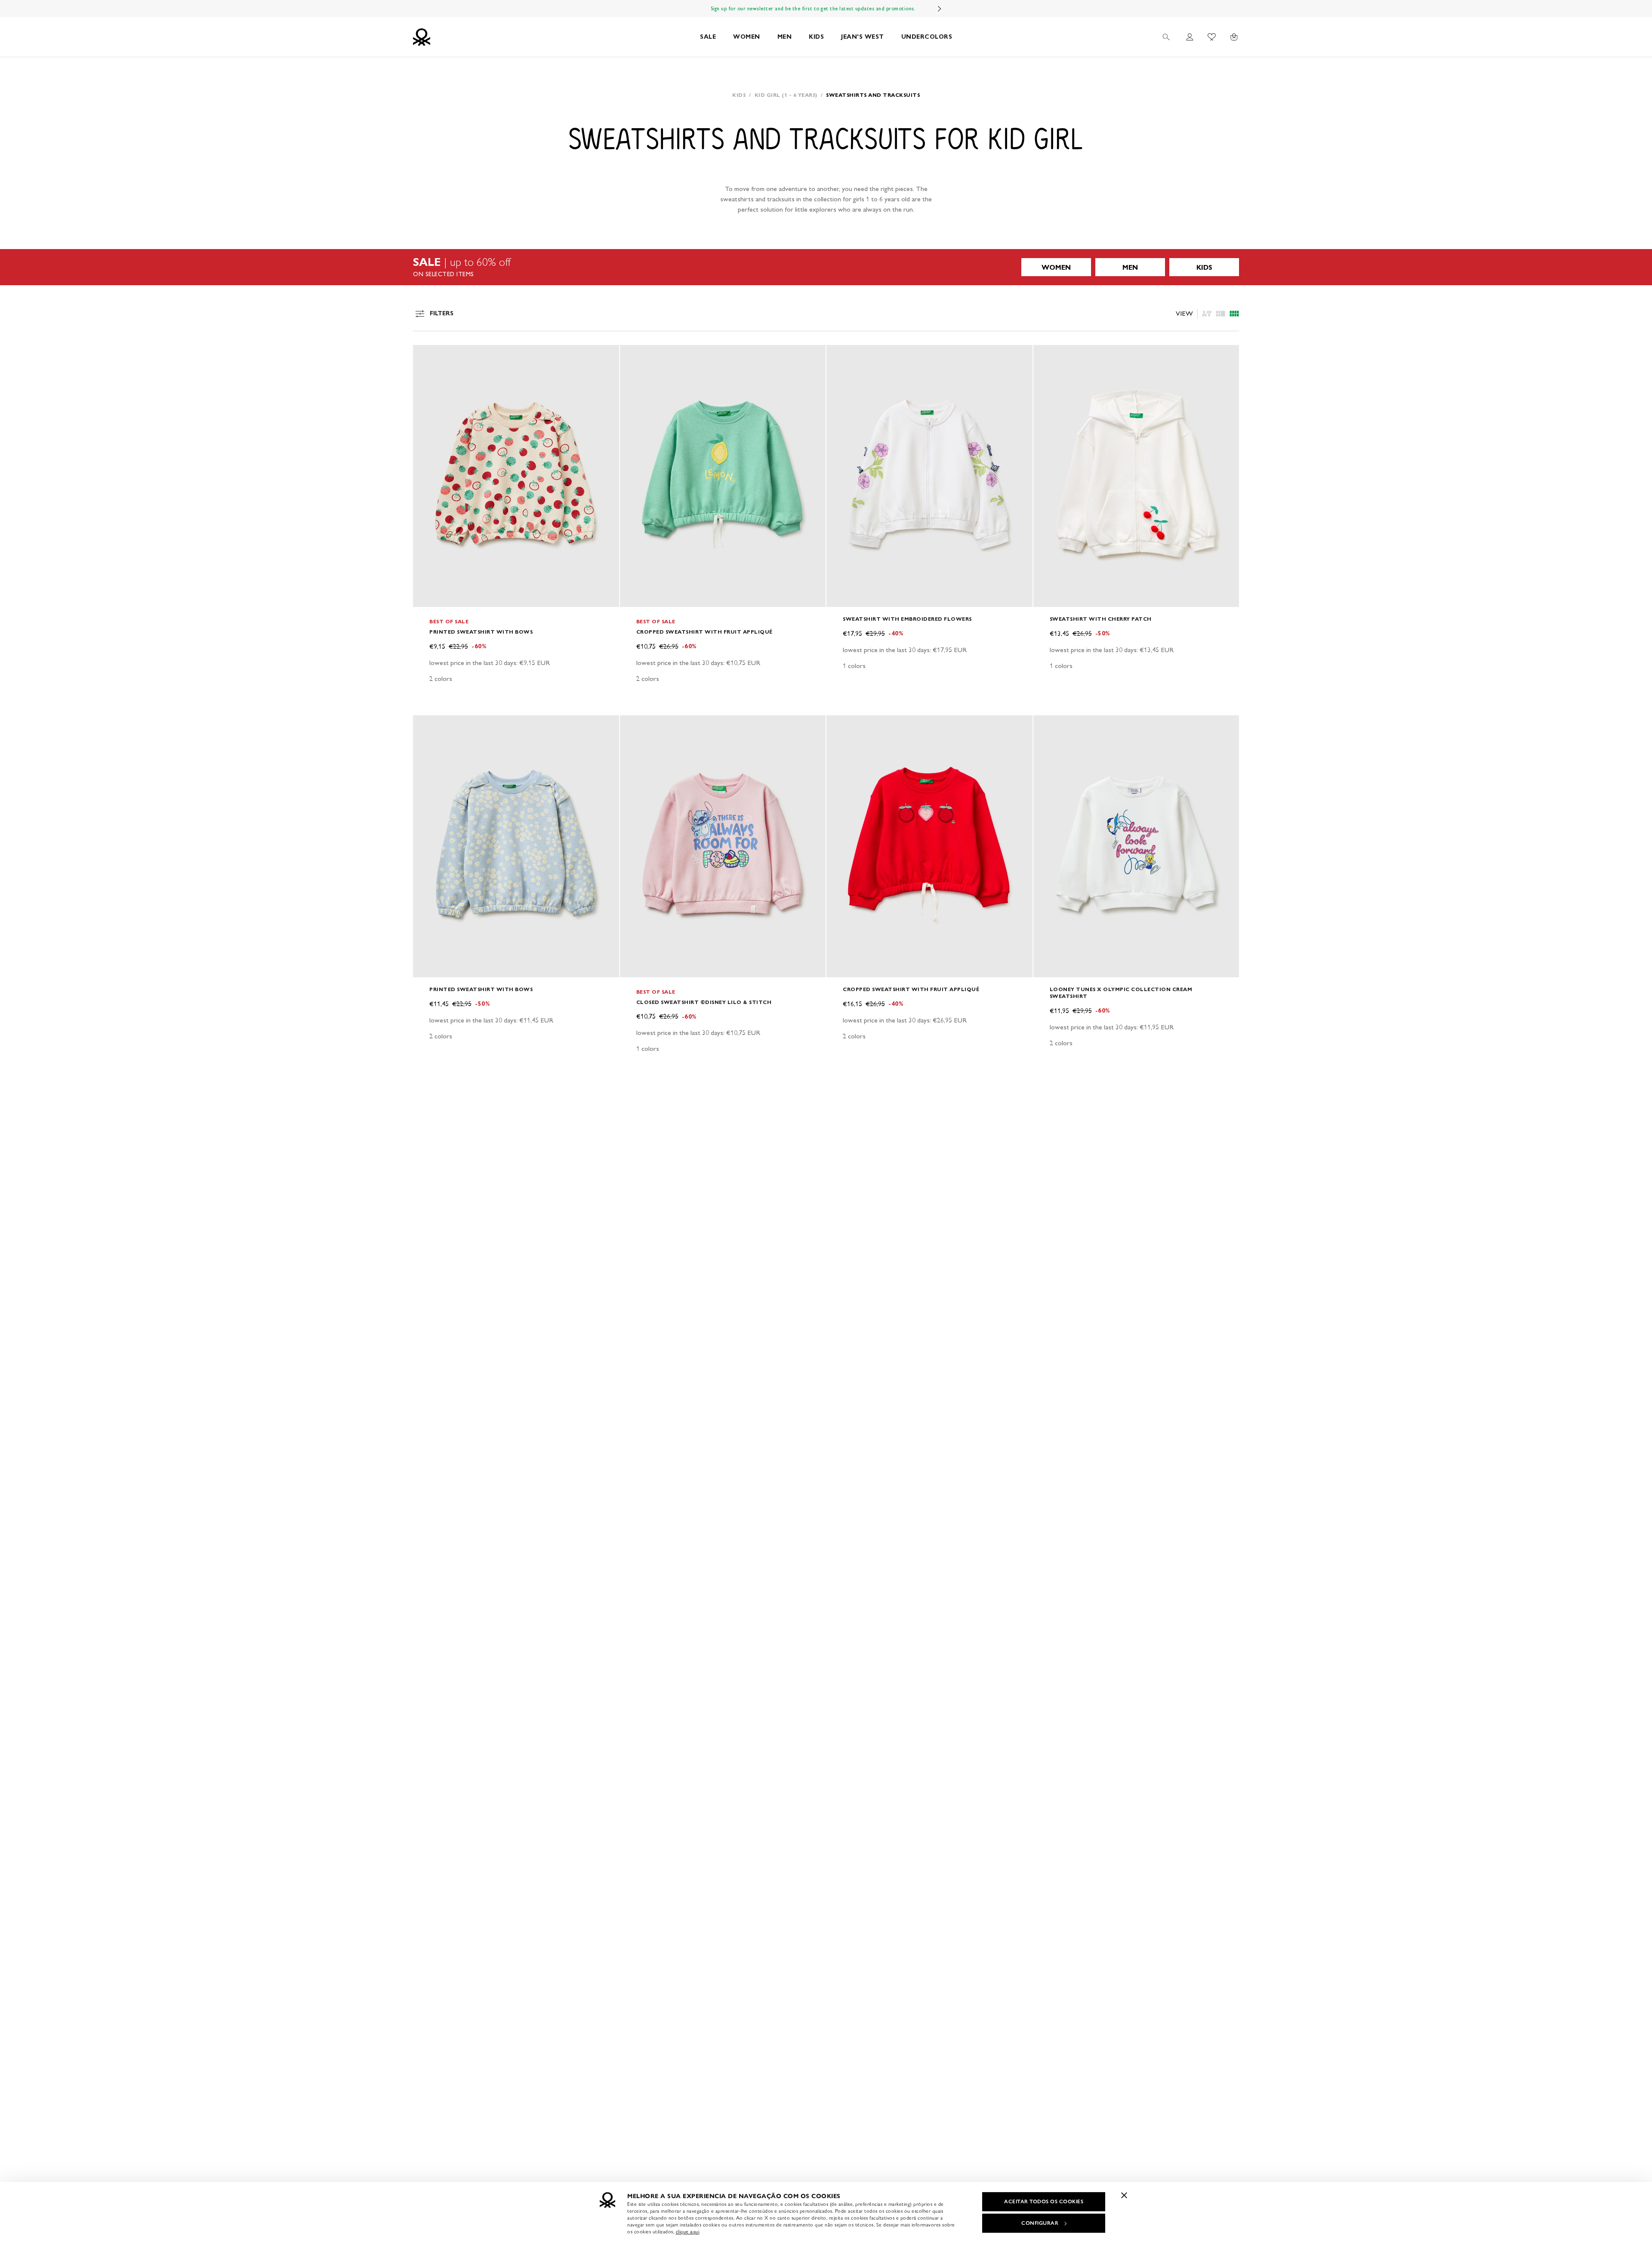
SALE (708, 37)
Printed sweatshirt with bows (481, 632)
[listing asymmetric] (1207, 314)
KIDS (816, 37)
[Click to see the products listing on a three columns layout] (1234, 314)
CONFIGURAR (1040, 2223)
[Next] (940, 9)
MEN (785, 37)
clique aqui (688, 2232)
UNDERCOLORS (927, 37)
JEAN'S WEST (863, 37)
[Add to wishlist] (427, 356)
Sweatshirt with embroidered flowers (907, 619)
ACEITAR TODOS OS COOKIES (1044, 2202)
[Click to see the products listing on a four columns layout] (1221, 314)
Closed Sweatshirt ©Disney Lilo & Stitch (704, 1002)
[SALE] (826, 267)
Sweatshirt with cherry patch (1101, 619)
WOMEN (747, 37)
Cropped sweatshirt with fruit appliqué (704, 632)
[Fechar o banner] (1124, 2195)
